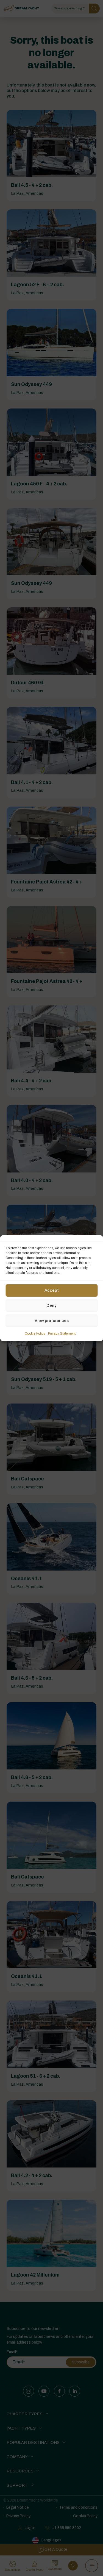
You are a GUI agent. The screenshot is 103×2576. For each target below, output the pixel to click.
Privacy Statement (62, 1333)
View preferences (52, 1321)
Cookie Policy (35, 1333)
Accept (52, 1290)
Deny (51, 1305)
